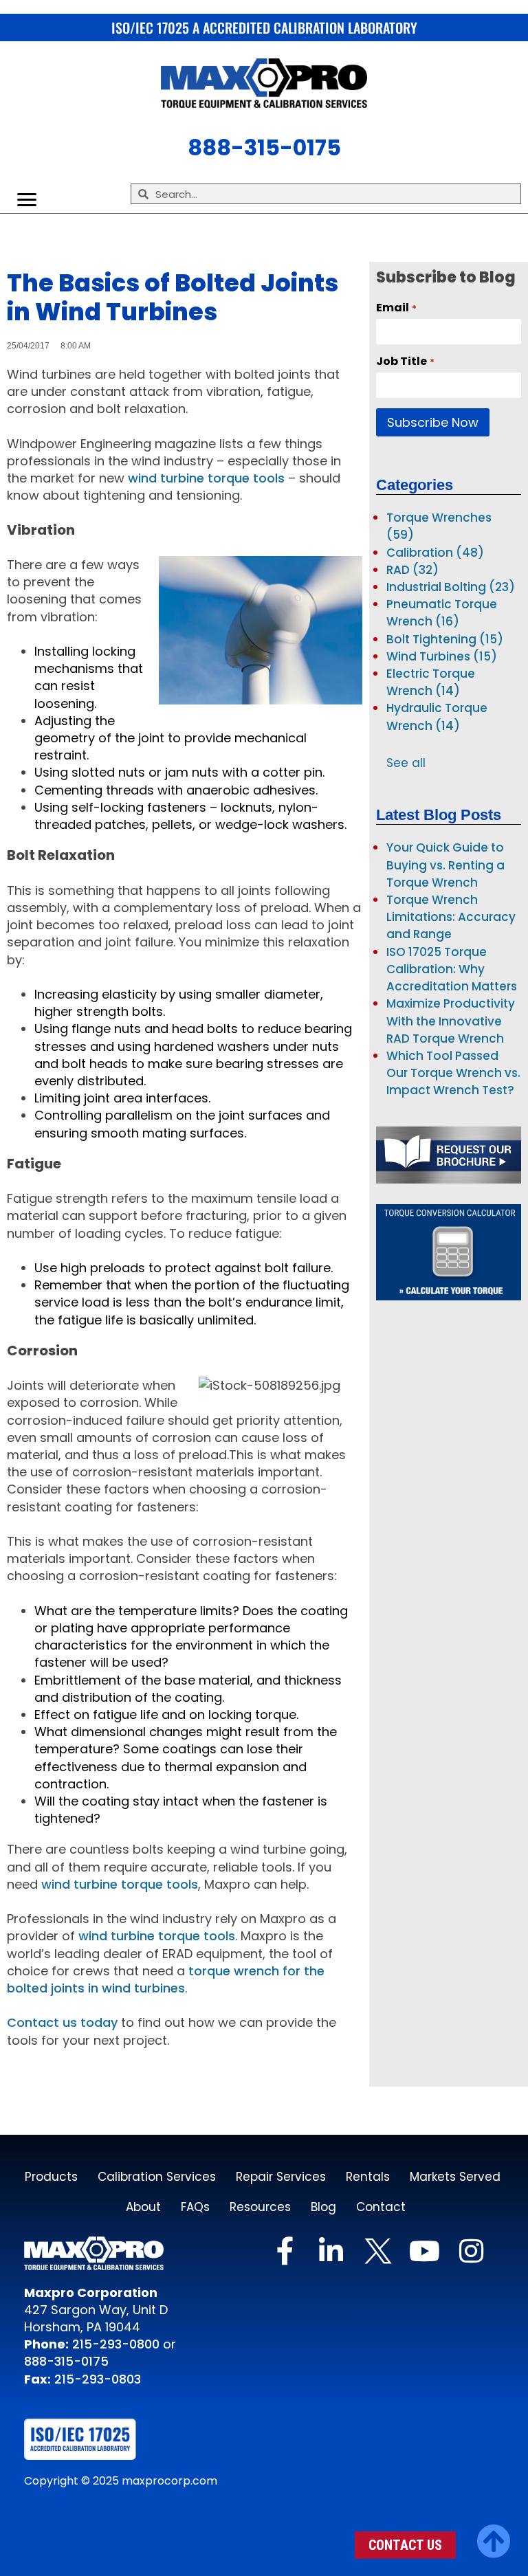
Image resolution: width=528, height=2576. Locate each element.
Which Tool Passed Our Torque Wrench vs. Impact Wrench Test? (453, 1073)
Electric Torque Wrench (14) (431, 682)
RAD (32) (412, 570)
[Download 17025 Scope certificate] (110, 2439)
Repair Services (281, 2177)
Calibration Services (157, 2177)
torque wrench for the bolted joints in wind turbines (166, 1979)
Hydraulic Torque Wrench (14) (437, 717)
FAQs (195, 2207)
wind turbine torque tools (206, 478)
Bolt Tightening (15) (445, 639)
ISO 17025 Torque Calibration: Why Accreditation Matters (452, 969)
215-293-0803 (98, 2379)
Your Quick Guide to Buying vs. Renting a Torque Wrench (445, 865)
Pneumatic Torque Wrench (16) (442, 613)
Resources (260, 2207)
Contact (381, 2207)
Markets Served (455, 2177)
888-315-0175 (66, 2361)
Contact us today (62, 2022)
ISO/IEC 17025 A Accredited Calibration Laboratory (264, 27)
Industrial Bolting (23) (451, 587)
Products (51, 2177)
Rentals (368, 2177)
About (143, 2207)
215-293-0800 (114, 2344)
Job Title (405, 362)
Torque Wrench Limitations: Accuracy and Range (451, 917)
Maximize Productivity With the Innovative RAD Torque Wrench (451, 1021)
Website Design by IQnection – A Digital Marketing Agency (125, 2503)
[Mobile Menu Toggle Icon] (27, 200)
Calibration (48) (435, 553)
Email (396, 308)
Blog (323, 2207)
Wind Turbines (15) (442, 656)
